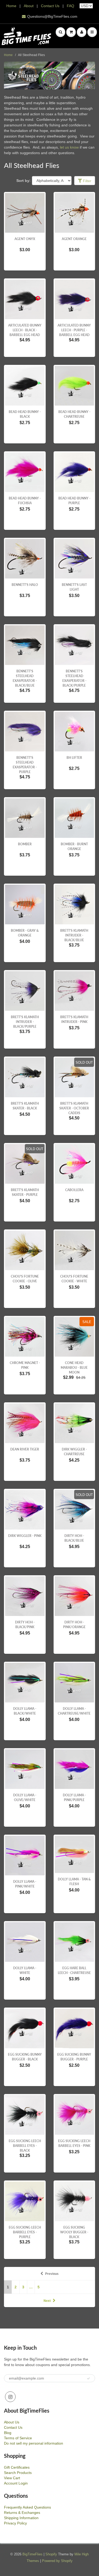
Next (47, 2301)
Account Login (16, 2483)
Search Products (18, 2473)
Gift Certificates (17, 2467)
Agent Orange (74, 239)
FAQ (70, 6)
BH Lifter (74, 758)
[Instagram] (10, 2397)
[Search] (60, 32)
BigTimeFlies (32, 2554)
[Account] (82, 32)
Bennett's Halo (25, 585)
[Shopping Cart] (71, 32)
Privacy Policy (15, 2523)
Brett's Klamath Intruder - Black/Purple (25, 1022)
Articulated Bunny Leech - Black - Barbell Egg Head (25, 330)
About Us (12, 2422)
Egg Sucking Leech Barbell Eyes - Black (25, 2146)
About (29, 6)
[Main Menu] (92, 32)
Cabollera (74, 1190)
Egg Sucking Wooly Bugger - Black (74, 2232)
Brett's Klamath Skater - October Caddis (74, 1108)
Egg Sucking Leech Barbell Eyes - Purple (25, 2232)
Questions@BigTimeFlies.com (52, 16)
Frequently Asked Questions (27, 2507)
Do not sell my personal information (34, 2443)
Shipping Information (21, 2518)
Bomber (25, 844)
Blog (8, 2433)
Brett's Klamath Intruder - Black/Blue (74, 935)
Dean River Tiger (25, 1449)
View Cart (12, 2478)
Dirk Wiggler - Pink (25, 1536)
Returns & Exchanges (22, 2513)
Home (11, 6)
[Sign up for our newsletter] (88, 2378)
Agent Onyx (25, 239)
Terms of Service (18, 2438)
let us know (69, 147)
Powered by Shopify (57, 2561)
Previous (52, 2274)
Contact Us (50, 6)
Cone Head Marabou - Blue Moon (74, 1368)
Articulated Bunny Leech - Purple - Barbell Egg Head (74, 330)
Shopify (51, 2554)
